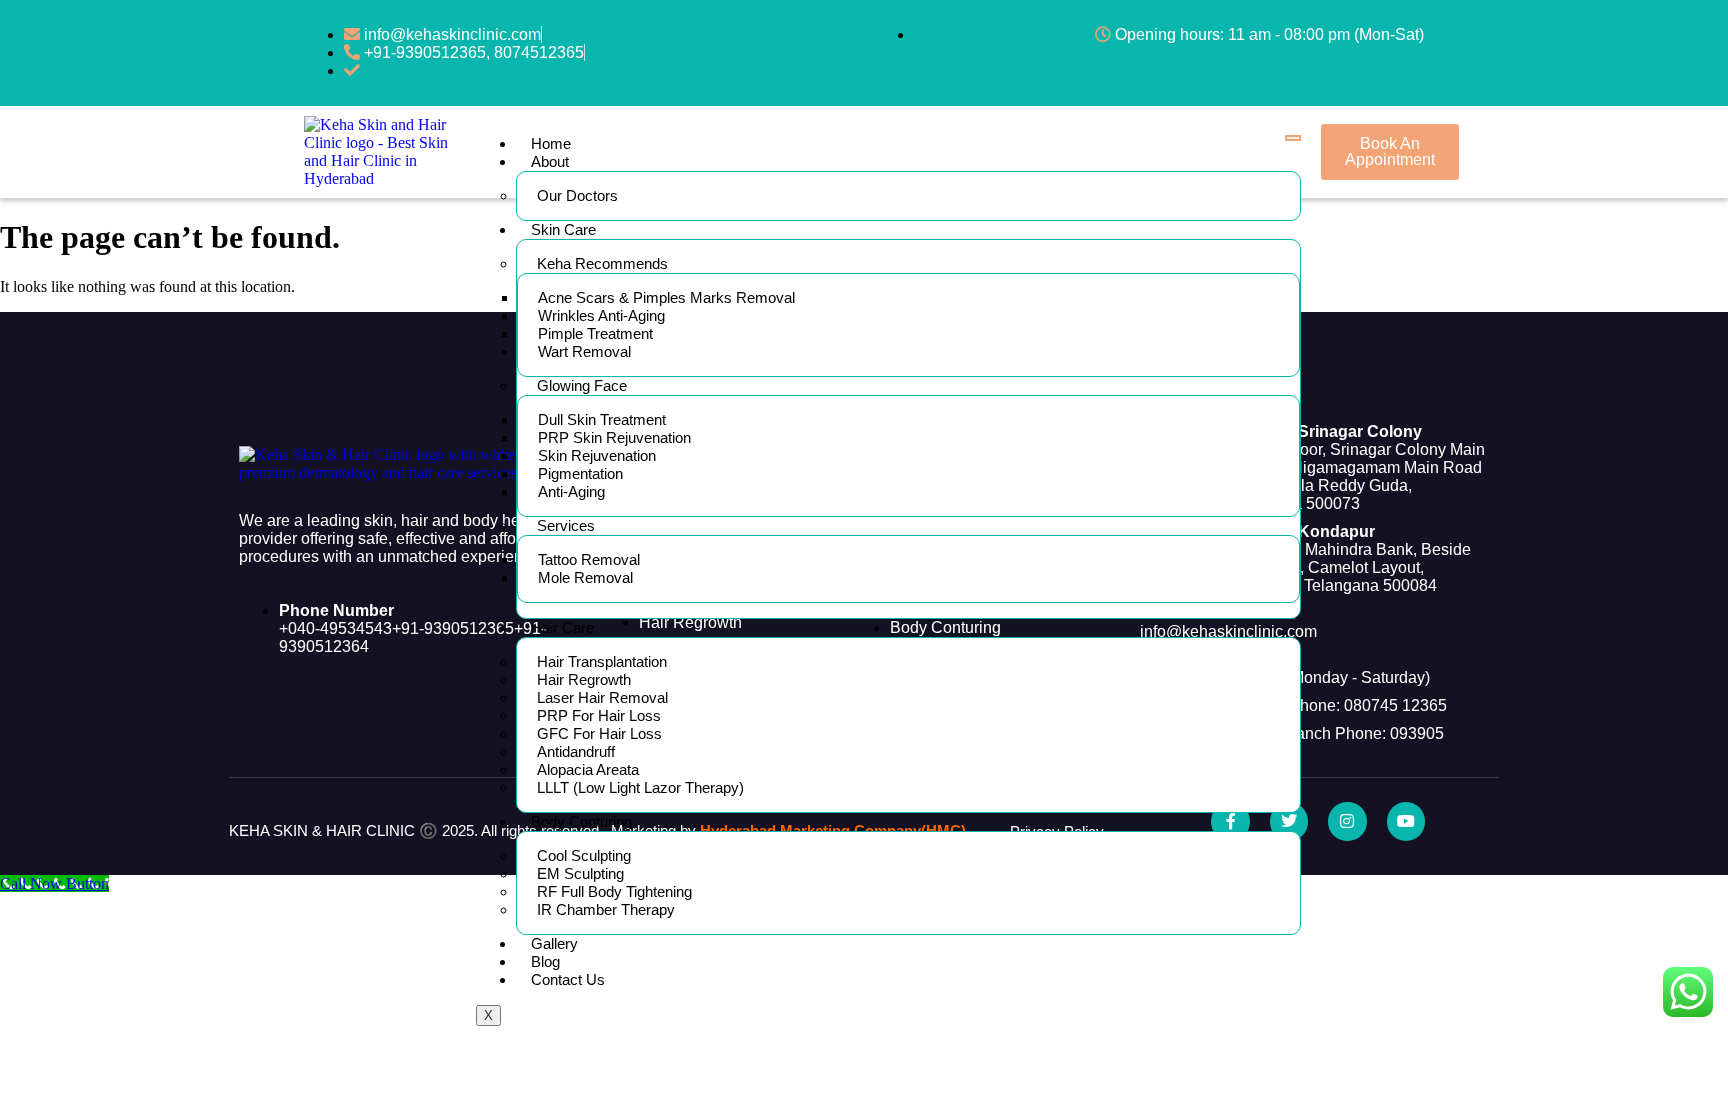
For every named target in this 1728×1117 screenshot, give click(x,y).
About (550, 161)
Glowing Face (582, 385)
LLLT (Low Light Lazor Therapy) (640, 787)
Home (551, 143)
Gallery (554, 943)
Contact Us (568, 979)
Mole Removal (585, 577)
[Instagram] (1347, 821)
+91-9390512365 (453, 628)
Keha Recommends (602, 263)
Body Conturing (581, 821)
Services (566, 525)
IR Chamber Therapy (606, 909)
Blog (545, 961)
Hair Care (562, 627)
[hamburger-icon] (1293, 138)
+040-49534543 (335, 628)
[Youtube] (1406, 821)
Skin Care (563, 229)
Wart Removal (584, 351)
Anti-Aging (571, 491)
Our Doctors (577, 195)
